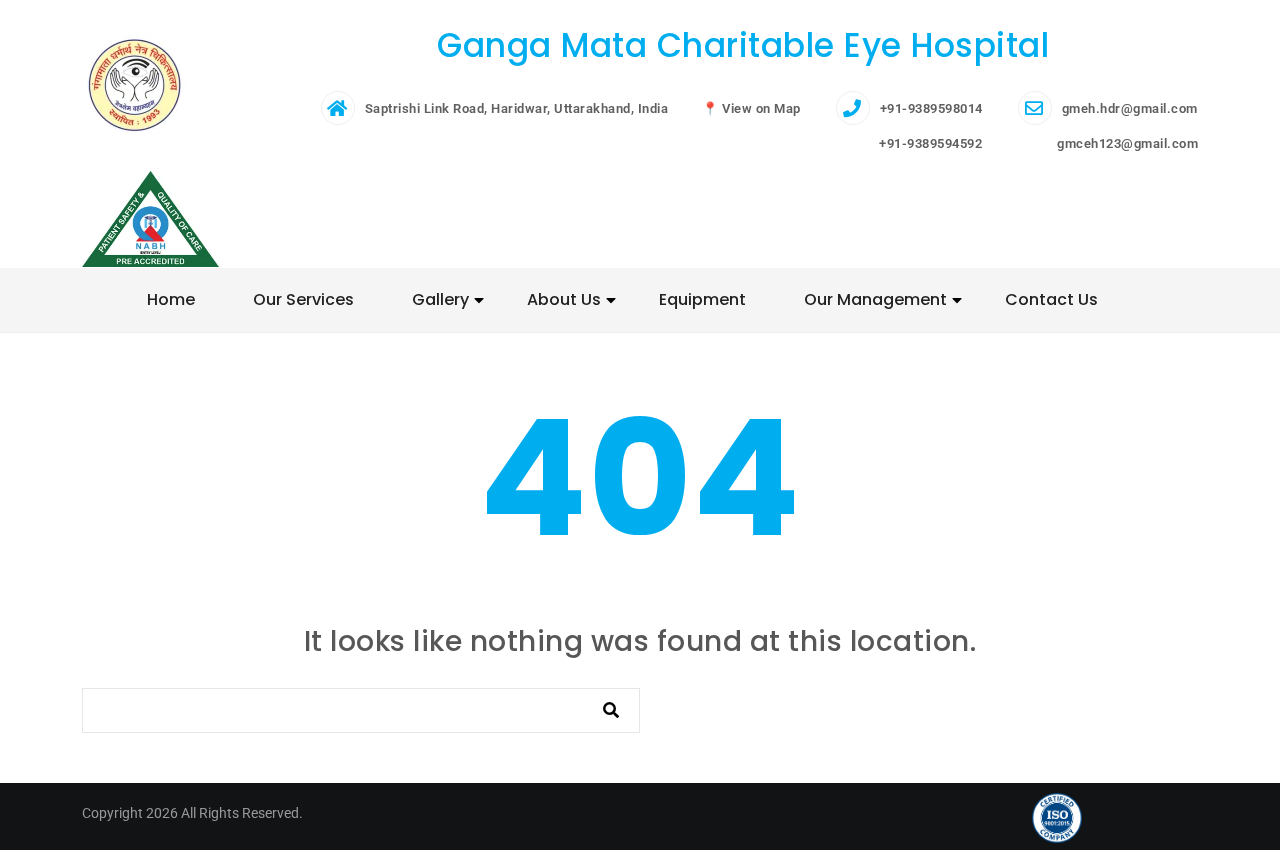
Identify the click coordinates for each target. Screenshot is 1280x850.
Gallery (440, 299)
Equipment (702, 299)
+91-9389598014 (931, 108)
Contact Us (1051, 299)
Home (171, 299)
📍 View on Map (751, 108)
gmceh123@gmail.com (1126, 143)
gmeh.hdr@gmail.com (1130, 108)
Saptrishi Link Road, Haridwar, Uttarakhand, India (517, 108)
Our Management (875, 299)
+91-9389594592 (929, 143)
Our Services (303, 299)
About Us (564, 299)
